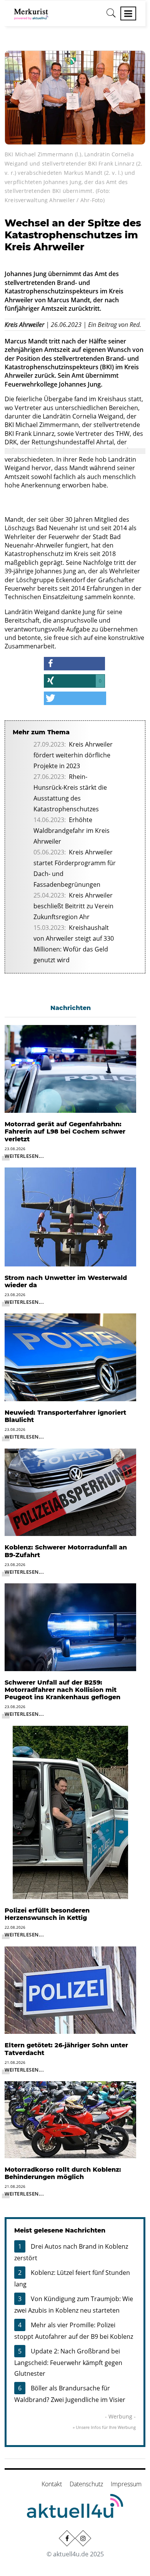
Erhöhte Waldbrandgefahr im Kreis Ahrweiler (72, 831)
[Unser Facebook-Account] (67, 2538)
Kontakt (52, 2484)
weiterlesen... (24, 1156)
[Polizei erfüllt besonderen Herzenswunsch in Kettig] (70, 1812)
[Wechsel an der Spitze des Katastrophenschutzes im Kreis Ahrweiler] (75, 97)
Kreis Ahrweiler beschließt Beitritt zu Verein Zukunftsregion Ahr (73, 906)
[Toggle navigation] (128, 13)
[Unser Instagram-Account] (83, 2538)
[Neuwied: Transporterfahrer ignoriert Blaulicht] (70, 1357)
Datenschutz (86, 2484)
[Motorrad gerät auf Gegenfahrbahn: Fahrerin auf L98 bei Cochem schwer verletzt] (70, 1068)
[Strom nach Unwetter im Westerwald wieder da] (70, 1216)
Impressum (126, 2484)
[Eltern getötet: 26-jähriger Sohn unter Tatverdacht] (70, 1990)
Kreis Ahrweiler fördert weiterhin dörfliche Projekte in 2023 (73, 755)
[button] (75, 664)
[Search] (111, 16)
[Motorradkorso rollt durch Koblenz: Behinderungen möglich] (70, 2119)
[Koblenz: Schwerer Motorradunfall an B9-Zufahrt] (70, 1492)
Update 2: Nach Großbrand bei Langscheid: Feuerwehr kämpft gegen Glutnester (68, 2362)
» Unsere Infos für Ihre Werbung (104, 2427)
